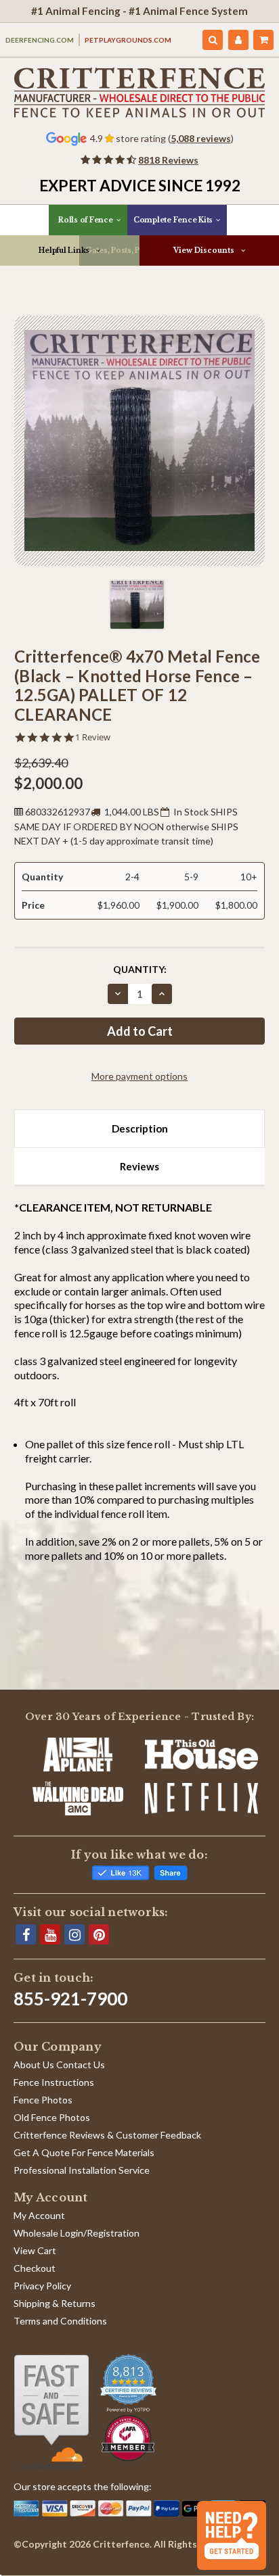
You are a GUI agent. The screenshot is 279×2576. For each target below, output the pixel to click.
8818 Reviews (168, 160)
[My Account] (238, 40)
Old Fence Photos (52, 2117)
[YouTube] (50, 1934)
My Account (39, 2215)
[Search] (213, 40)
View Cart (35, 2250)
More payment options (139, 1076)
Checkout (35, 2268)
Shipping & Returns (55, 2303)
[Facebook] (26, 1934)
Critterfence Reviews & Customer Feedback (107, 2135)
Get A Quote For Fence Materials (84, 2152)
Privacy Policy (42, 2286)
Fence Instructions (54, 2082)
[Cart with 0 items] (263, 40)
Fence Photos (43, 2100)
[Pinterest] (99, 1934)
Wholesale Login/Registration (77, 2233)
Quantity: (140, 969)
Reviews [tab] (139, 1166)
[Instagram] (74, 1934)
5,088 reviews (201, 138)
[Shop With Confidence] (51, 2412)
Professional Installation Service (82, 2170)
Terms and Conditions (60, 2321)
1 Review (93, 737)
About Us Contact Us (59, 2065)
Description (140, 1128)
